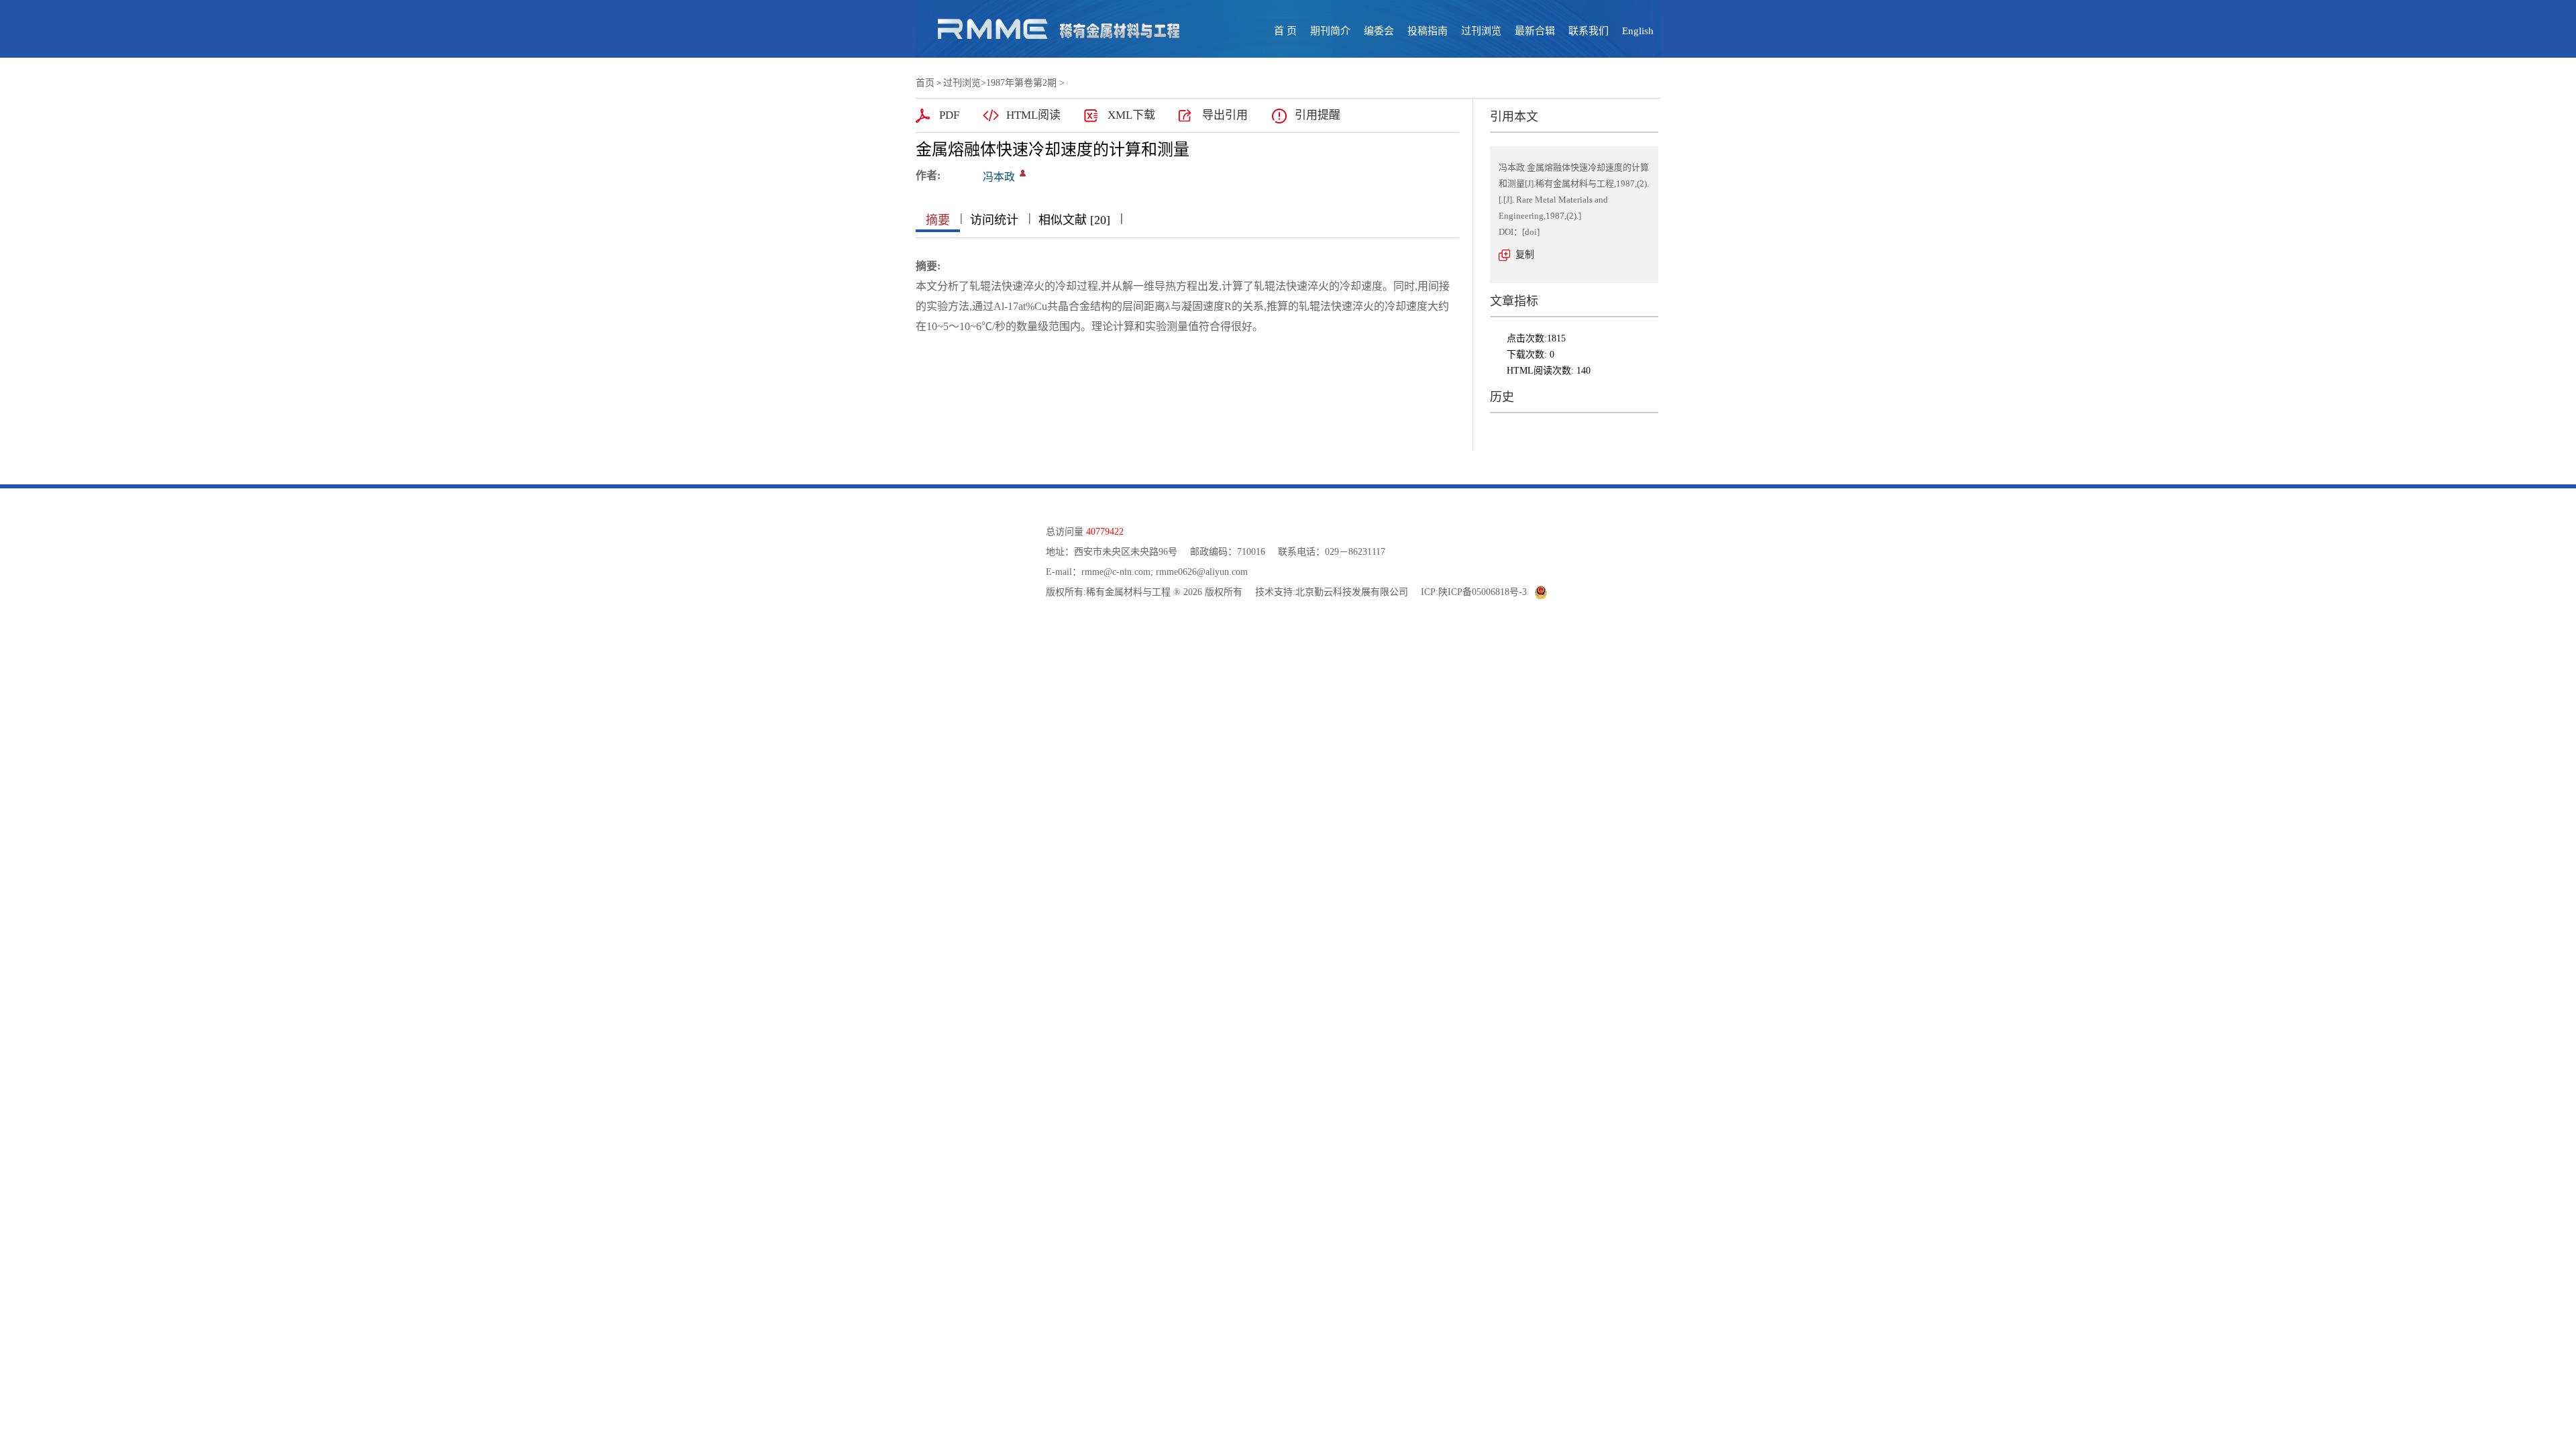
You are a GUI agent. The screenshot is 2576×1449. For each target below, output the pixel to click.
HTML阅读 (1033, 115)
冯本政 (999, 177)
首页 (925, 83)
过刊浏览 (1481, 31)
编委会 (1379, 31)
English (1638, 31)
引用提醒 (1318, 115)
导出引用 (1225, 115)
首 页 (1285, 31)
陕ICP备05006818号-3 (1483, 592)
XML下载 (1131, 115)
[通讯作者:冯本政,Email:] (1023, 173)
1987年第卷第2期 (1021, 83)
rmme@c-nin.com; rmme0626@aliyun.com (1165, 572)
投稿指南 (1428, 31)
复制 (1525, 255)
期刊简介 (1330, 31)
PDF (949, 115)
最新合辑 (1535, 31)
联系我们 (1589, 31)
